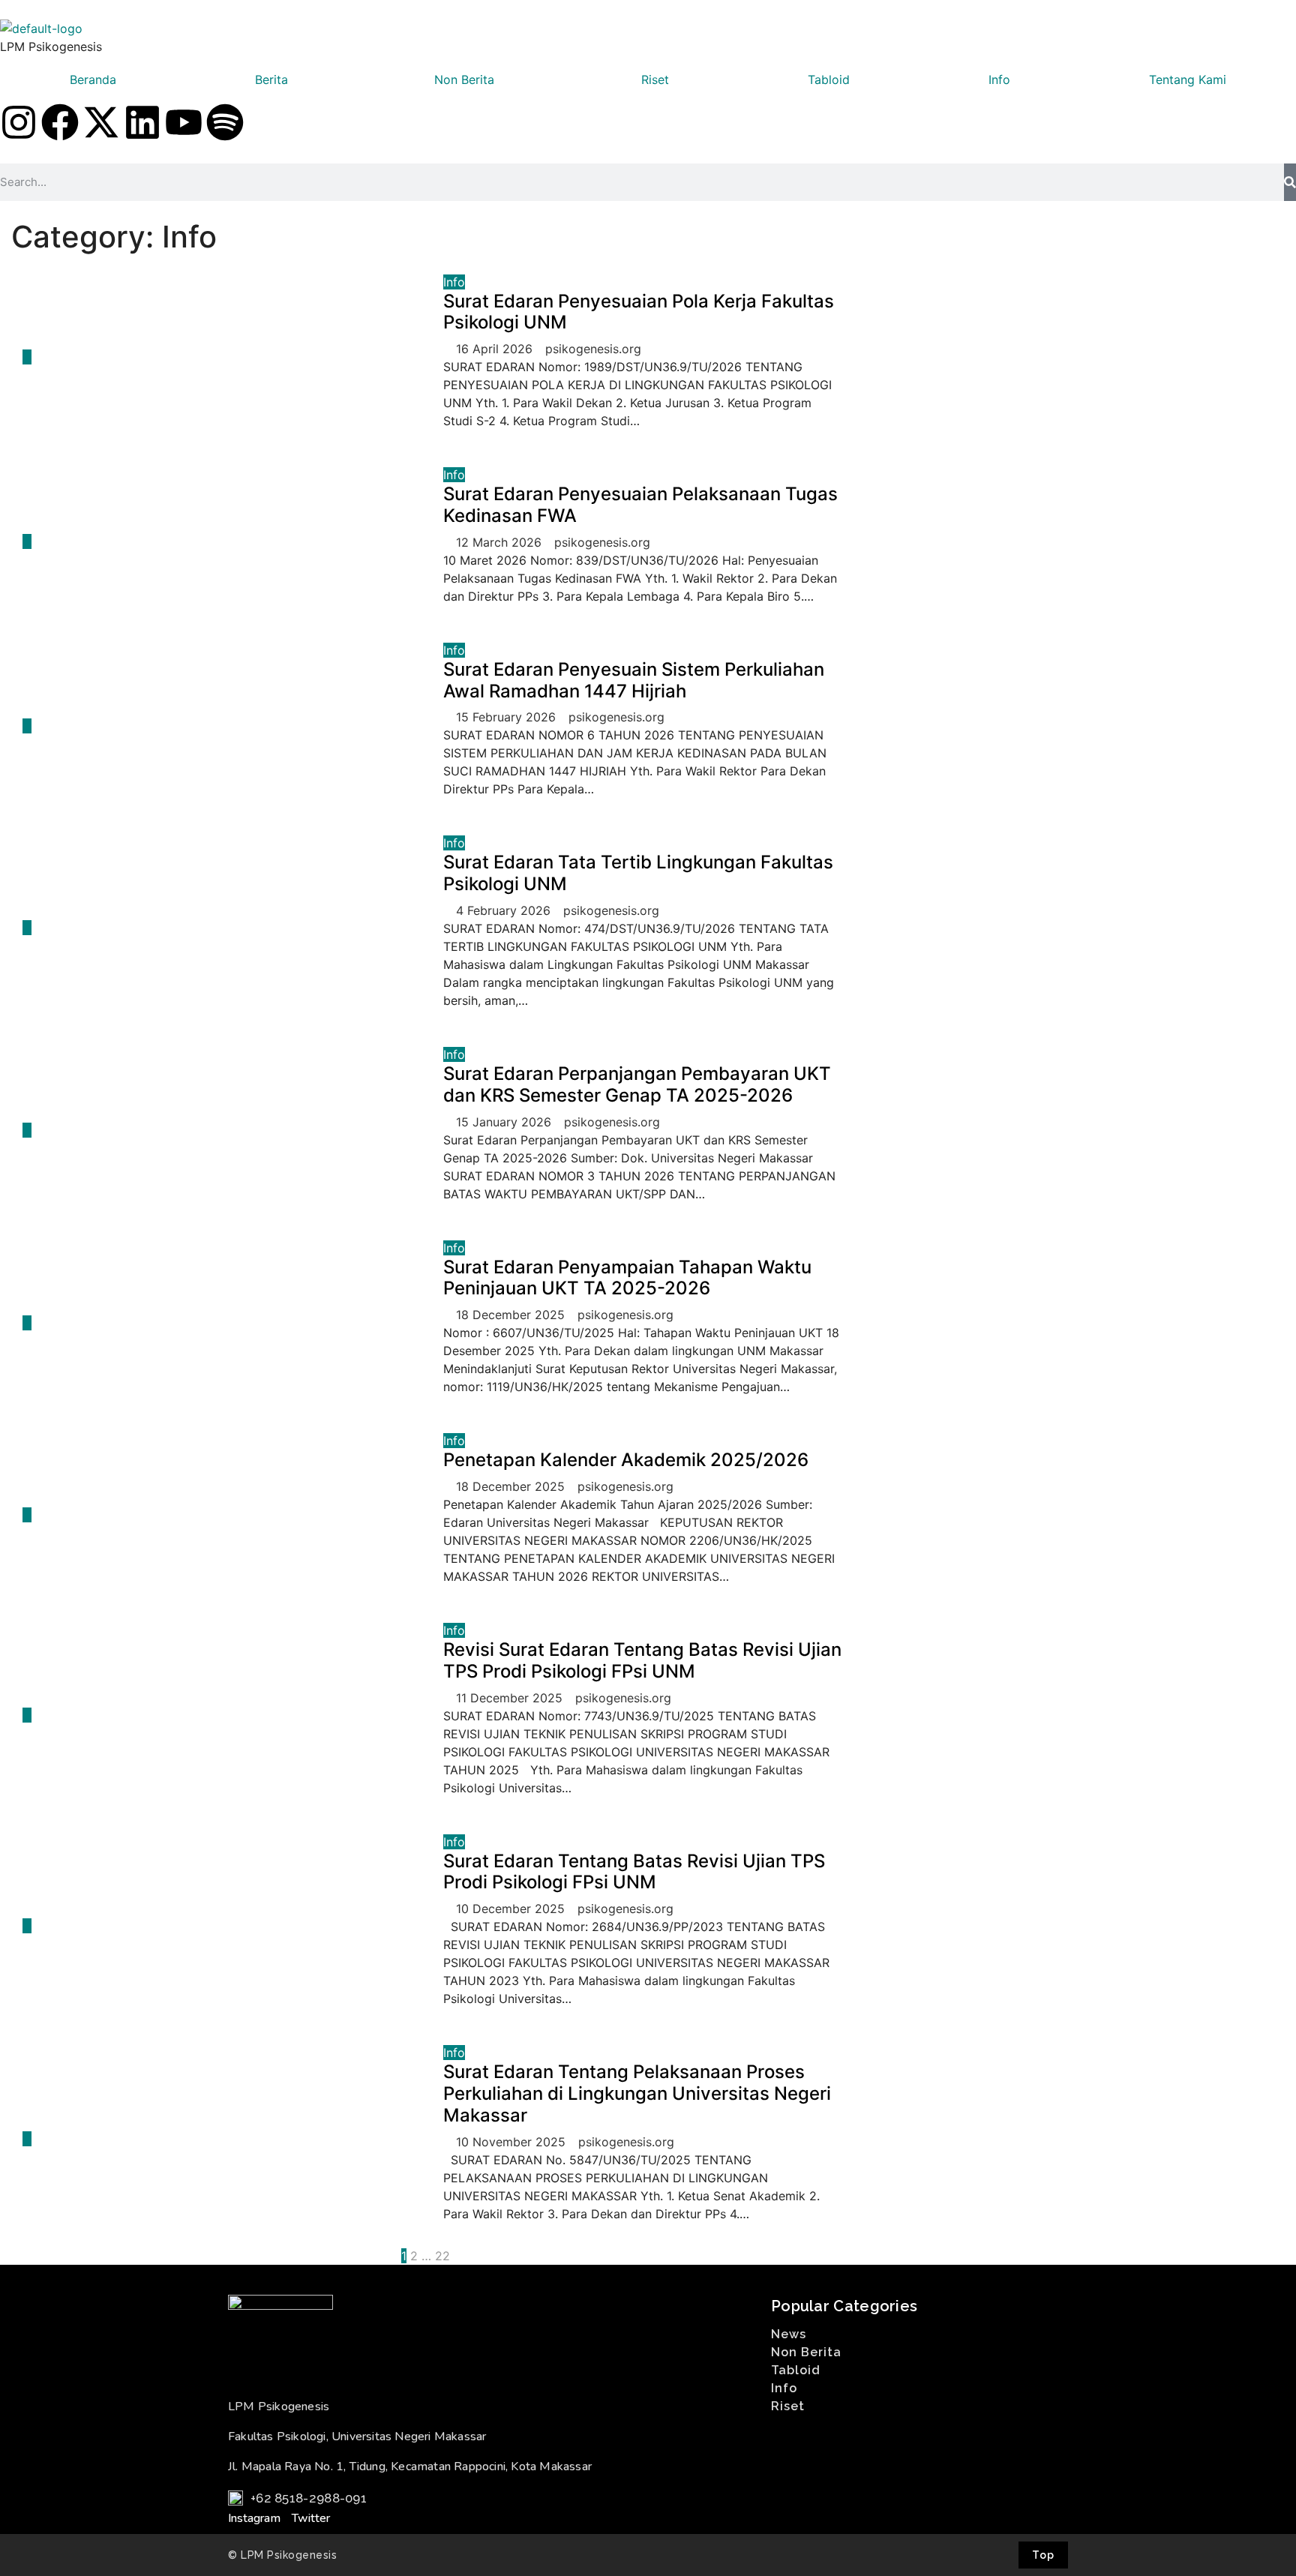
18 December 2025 (512, 1315)
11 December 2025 (511, 1698)
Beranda (93, 79)
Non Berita (464, 79)
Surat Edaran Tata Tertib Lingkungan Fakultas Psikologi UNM (638, 873)
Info (999, 79)
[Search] (1290, 182)
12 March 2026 (501, 542)
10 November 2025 (513, 2142)
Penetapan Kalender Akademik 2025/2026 (626, 1460)
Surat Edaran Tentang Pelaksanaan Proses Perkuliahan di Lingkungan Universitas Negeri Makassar (637, 2093)
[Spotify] (225, 122)
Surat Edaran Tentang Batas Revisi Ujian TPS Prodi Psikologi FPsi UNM (634, 1872)
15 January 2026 (505, 1122)
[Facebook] (60, 122)
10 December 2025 (512, 1909)
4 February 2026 (505, 910)
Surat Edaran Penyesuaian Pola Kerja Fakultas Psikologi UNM (639, 312)
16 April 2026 (496, 349)
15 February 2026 (508, 717)
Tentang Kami (1188, 79)
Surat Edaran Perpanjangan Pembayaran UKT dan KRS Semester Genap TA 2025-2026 (637, 1084)
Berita (271, 79)
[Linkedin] (142, 122)
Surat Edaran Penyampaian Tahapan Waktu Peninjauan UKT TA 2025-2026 (627, 1278)
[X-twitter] (101, 122)
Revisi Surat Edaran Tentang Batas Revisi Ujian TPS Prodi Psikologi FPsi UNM (642, 1660)
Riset (655, 79)
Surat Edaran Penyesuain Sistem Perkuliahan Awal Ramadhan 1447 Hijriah (634, 680)
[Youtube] (184, 122)
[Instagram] (19, 122)
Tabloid (829, 79)
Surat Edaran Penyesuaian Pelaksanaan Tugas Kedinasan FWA (640, 505)
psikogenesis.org (593, 349)
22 (442, 2256)
